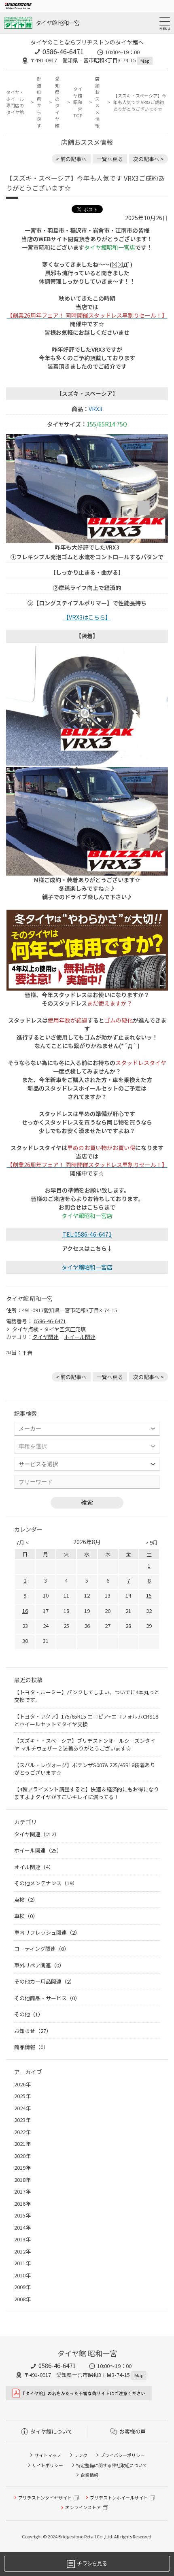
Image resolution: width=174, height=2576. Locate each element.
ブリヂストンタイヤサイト (45, 2497)
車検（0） (26, 1916)
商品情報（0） (31, 2047)
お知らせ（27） (33, 2031)
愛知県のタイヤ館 (57, 102)
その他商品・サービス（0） (47, 1998)
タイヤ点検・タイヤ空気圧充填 (49, 1329)
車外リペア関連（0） (39, 1965)
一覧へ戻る (110, 159)
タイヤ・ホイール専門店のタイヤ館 (15, 102)
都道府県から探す (39, 102)
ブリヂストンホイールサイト (119, 2497)
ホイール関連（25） (38, 1850)
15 (149, 1595)
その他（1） (29, 2014)
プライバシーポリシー (123, 2455)
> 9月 (152, 1542)
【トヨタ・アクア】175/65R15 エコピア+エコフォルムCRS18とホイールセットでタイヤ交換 (86, 1720)
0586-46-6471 (63, 51)
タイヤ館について (51, 2431)
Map (145, 61)
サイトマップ (48, 2455)
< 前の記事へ (71, 159)
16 (25, 1611)
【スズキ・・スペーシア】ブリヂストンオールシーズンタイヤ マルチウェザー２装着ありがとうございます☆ (85, 1745)
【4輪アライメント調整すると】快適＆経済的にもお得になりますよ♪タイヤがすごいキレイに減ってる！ (87, 1793)
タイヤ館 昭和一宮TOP (78, 102)
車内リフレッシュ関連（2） (47, 1932)
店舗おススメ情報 (97, 102)
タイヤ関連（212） (37, 1834)
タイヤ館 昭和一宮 (58, 23)
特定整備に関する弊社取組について (112, 2465)
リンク (81, 2455)
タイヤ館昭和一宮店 (87, 1267)
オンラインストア (83, 2507)
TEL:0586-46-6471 (87, 1234)
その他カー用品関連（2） (45, 1981)
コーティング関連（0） (42, 1949)
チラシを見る (92, 2563)
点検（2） (26, 1900)
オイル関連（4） (34, 1867)
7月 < (22, 1542)
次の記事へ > (149, 159)
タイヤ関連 (46, 1337)
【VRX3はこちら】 (87, 617)
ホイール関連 (80, 1337)
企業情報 (89, 2475)
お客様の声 (133, 2431)
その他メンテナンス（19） (46, 1883)
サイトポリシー (48, 2465)
